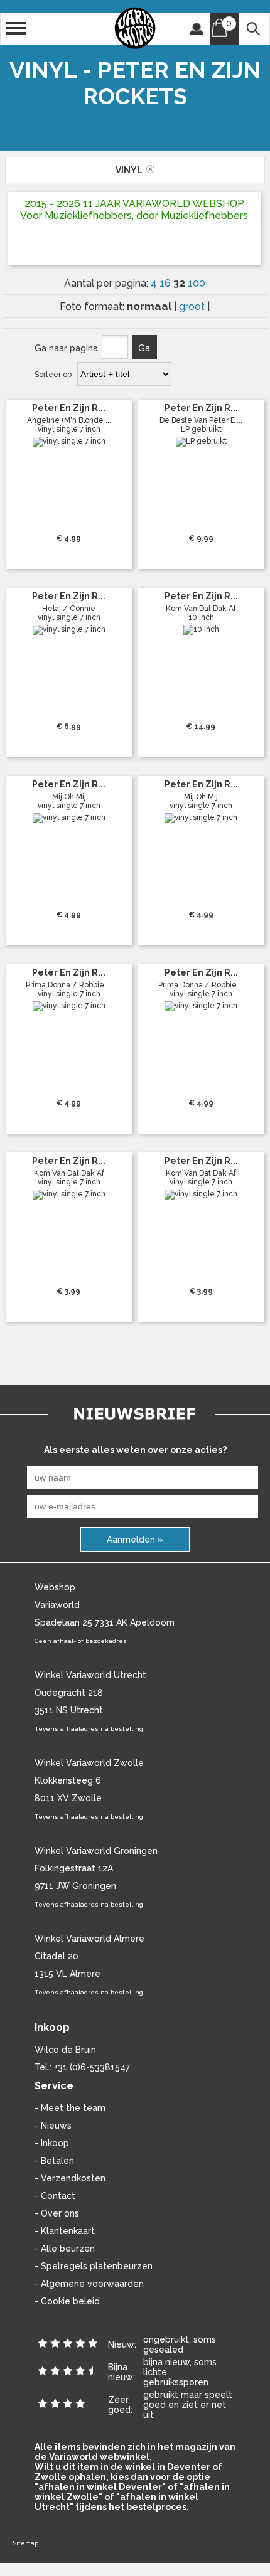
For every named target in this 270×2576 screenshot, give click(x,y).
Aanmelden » (135, 1540)
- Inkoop (52, 2143)
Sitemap (25, 2543)
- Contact (55, 2196)
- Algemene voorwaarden (89, 2284)
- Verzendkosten (70, 2178)
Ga (144, 348)
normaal (150, 306)
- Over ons (57, 2213)
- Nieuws (53, 2126)
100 (197, 283)
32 (181, 283)
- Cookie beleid (67, 2301)
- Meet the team (70, 2108)
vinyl (131, 170)
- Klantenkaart (65, 2231)
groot (193, 306)
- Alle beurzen (65, 2249)
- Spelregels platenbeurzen (94, 2266)
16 (166, 283)
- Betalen (54, 2161)
